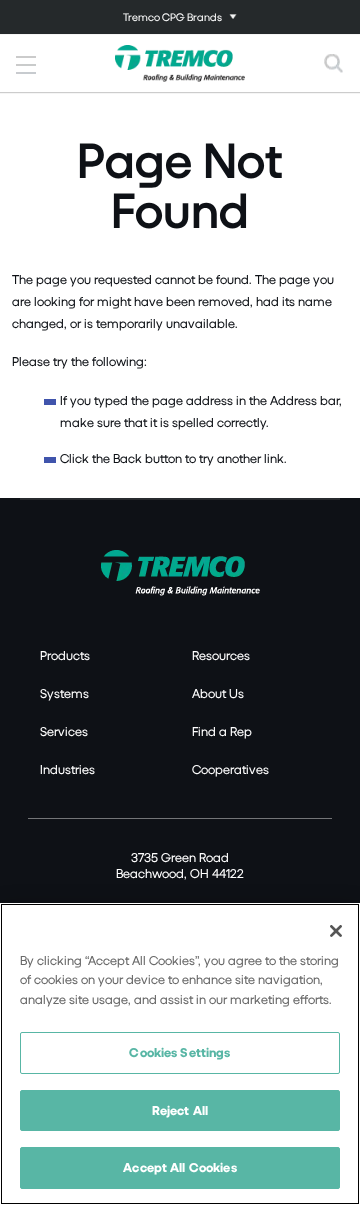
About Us (218, 693)
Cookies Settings (179, 1052)
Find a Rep (222, 731)
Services (64, 731)
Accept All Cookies (179, 1167)
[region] (180, 1054)
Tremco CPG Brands (172, 16)
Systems (64, 693)
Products (65, 655)
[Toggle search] (334, 63)
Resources (221, 655)
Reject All (180, 1110)
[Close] (336, 931)
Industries (67, 769)
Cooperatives (230, 769)
